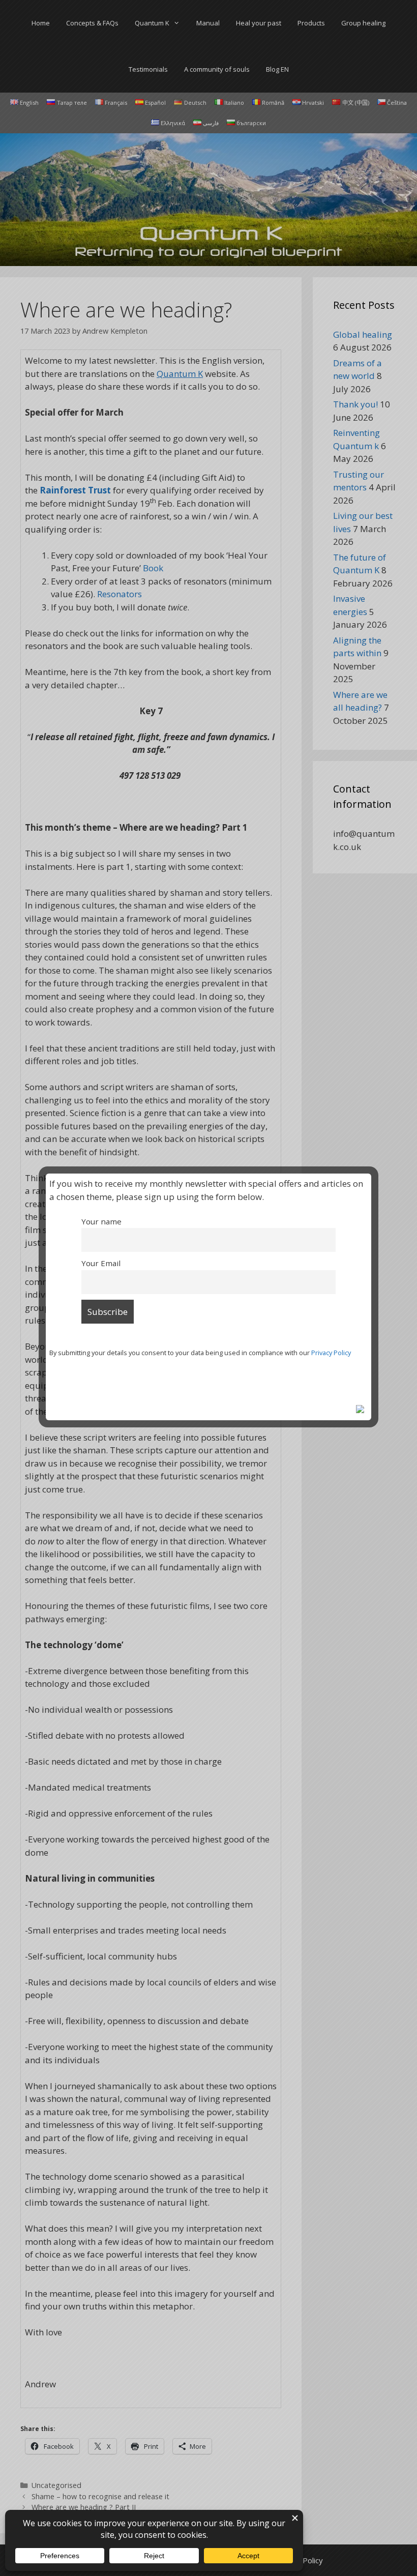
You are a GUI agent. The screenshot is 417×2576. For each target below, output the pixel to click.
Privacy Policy (331, 1353)
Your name (101, 1221)
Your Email (101, 1263)
